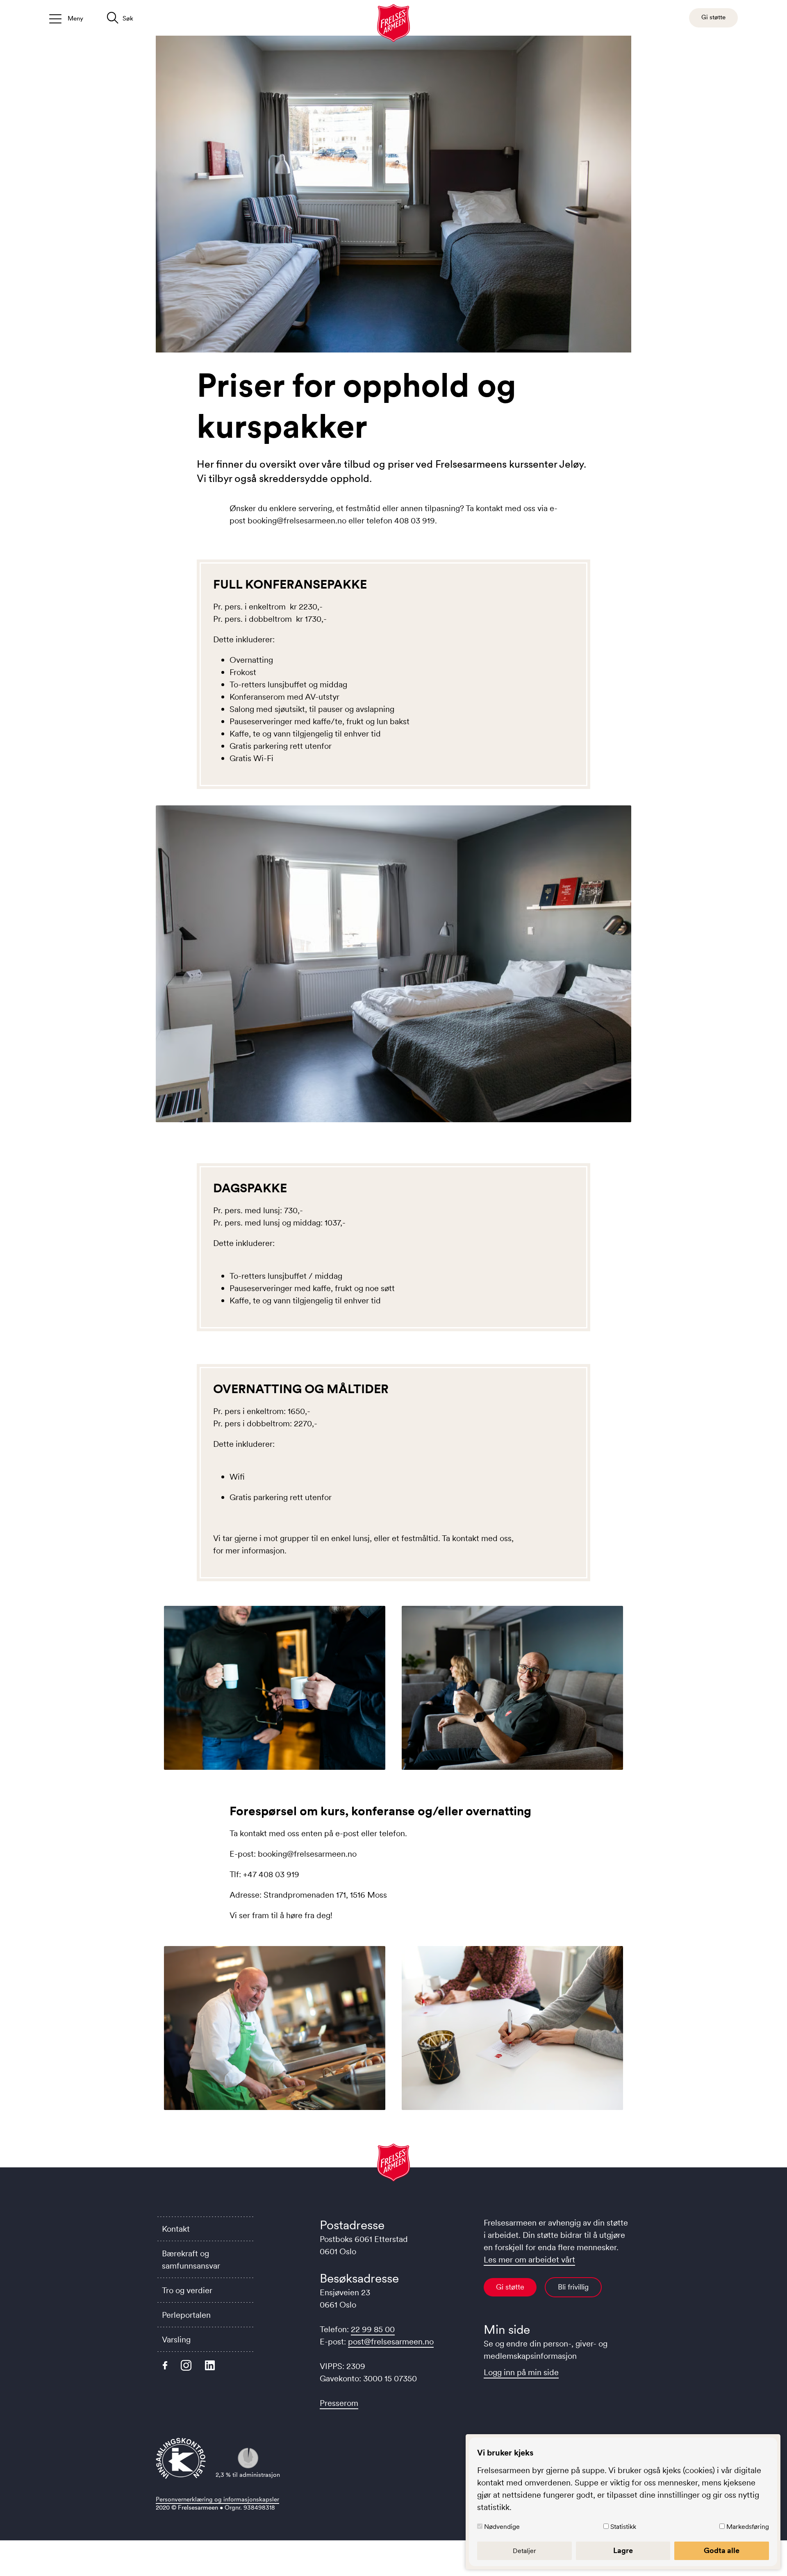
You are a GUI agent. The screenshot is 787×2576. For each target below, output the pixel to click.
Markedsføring (748, 2526)
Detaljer (524, 2551)
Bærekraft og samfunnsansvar (191, 2260)
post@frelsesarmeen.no (391, 2342)
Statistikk (623, 2526)
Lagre (623, 2551)
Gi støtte (510, 2287)
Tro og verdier (187, 2290)
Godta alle (722, 2551)
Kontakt (176, 2229)
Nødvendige (502, 2526)
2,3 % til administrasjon (248, 2475)
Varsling (176, 2340)
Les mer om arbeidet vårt (529, 2260)
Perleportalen (186, 2315)
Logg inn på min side (521, 2372)
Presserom (339, 2403)
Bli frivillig (573, 2287)
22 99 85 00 (373, 2329)
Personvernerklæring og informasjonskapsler (217, 2499)
